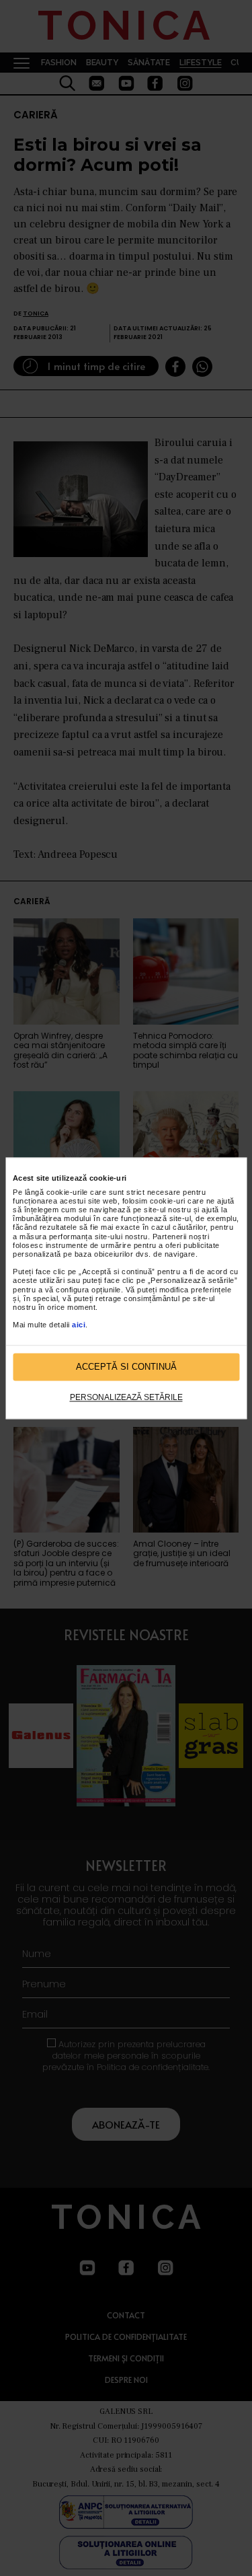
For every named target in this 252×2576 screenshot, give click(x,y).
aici (79, 1325)
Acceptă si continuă (126, 1367)
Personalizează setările (126, 1398)
